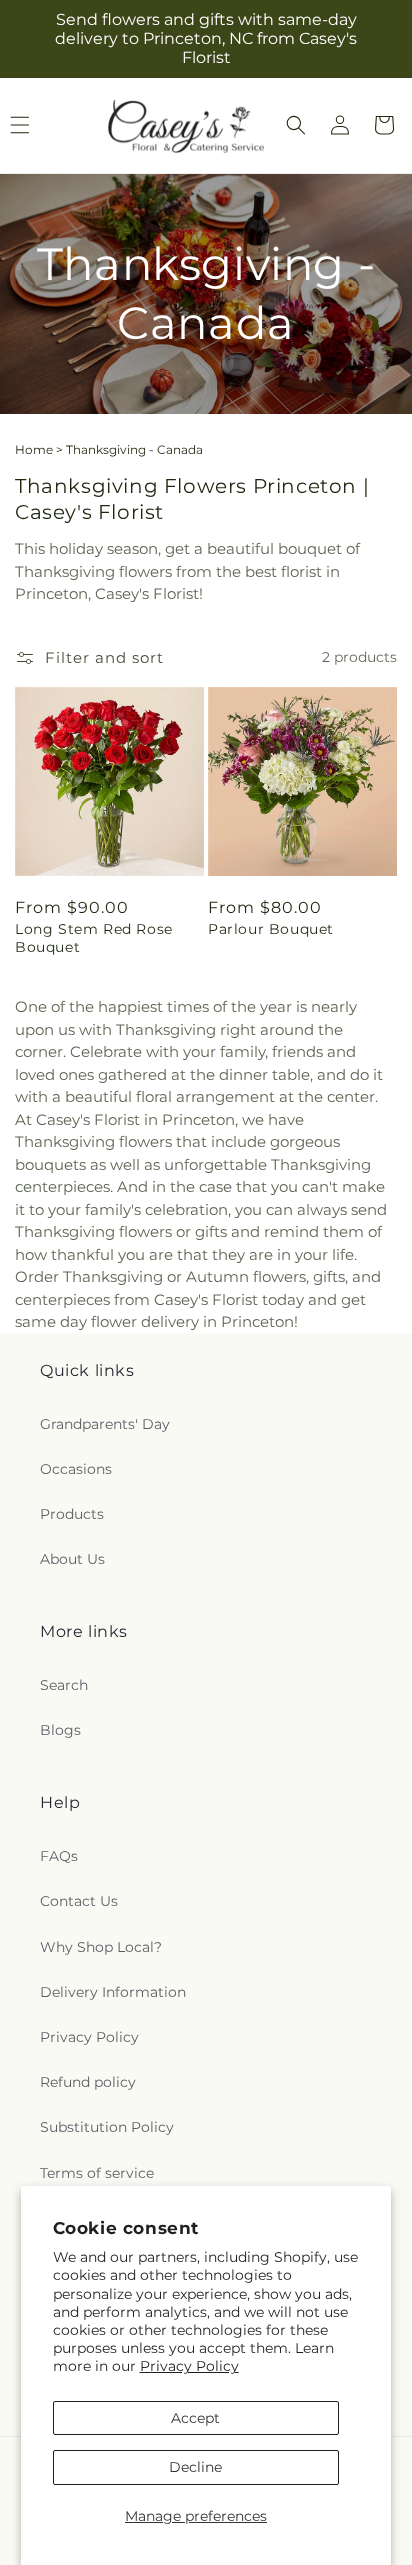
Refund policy (88, 2082)
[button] (296, 125)
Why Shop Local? (101, 1947)
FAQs (59, 1856)
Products (72, 1514)
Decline (195, 2467)
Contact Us (79, 1901)
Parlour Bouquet (271, 929)
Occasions (76, 1469)
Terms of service (97, 2173)
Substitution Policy (107, 2127)
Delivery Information (113, 1992)
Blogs (60, 1730)
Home (34, 449)
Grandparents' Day (105, 1424)
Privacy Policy (189, 2366)
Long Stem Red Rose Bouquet (94, 938)
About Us (72, 1559)
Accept (195, 2418)
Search (64, 1685)
